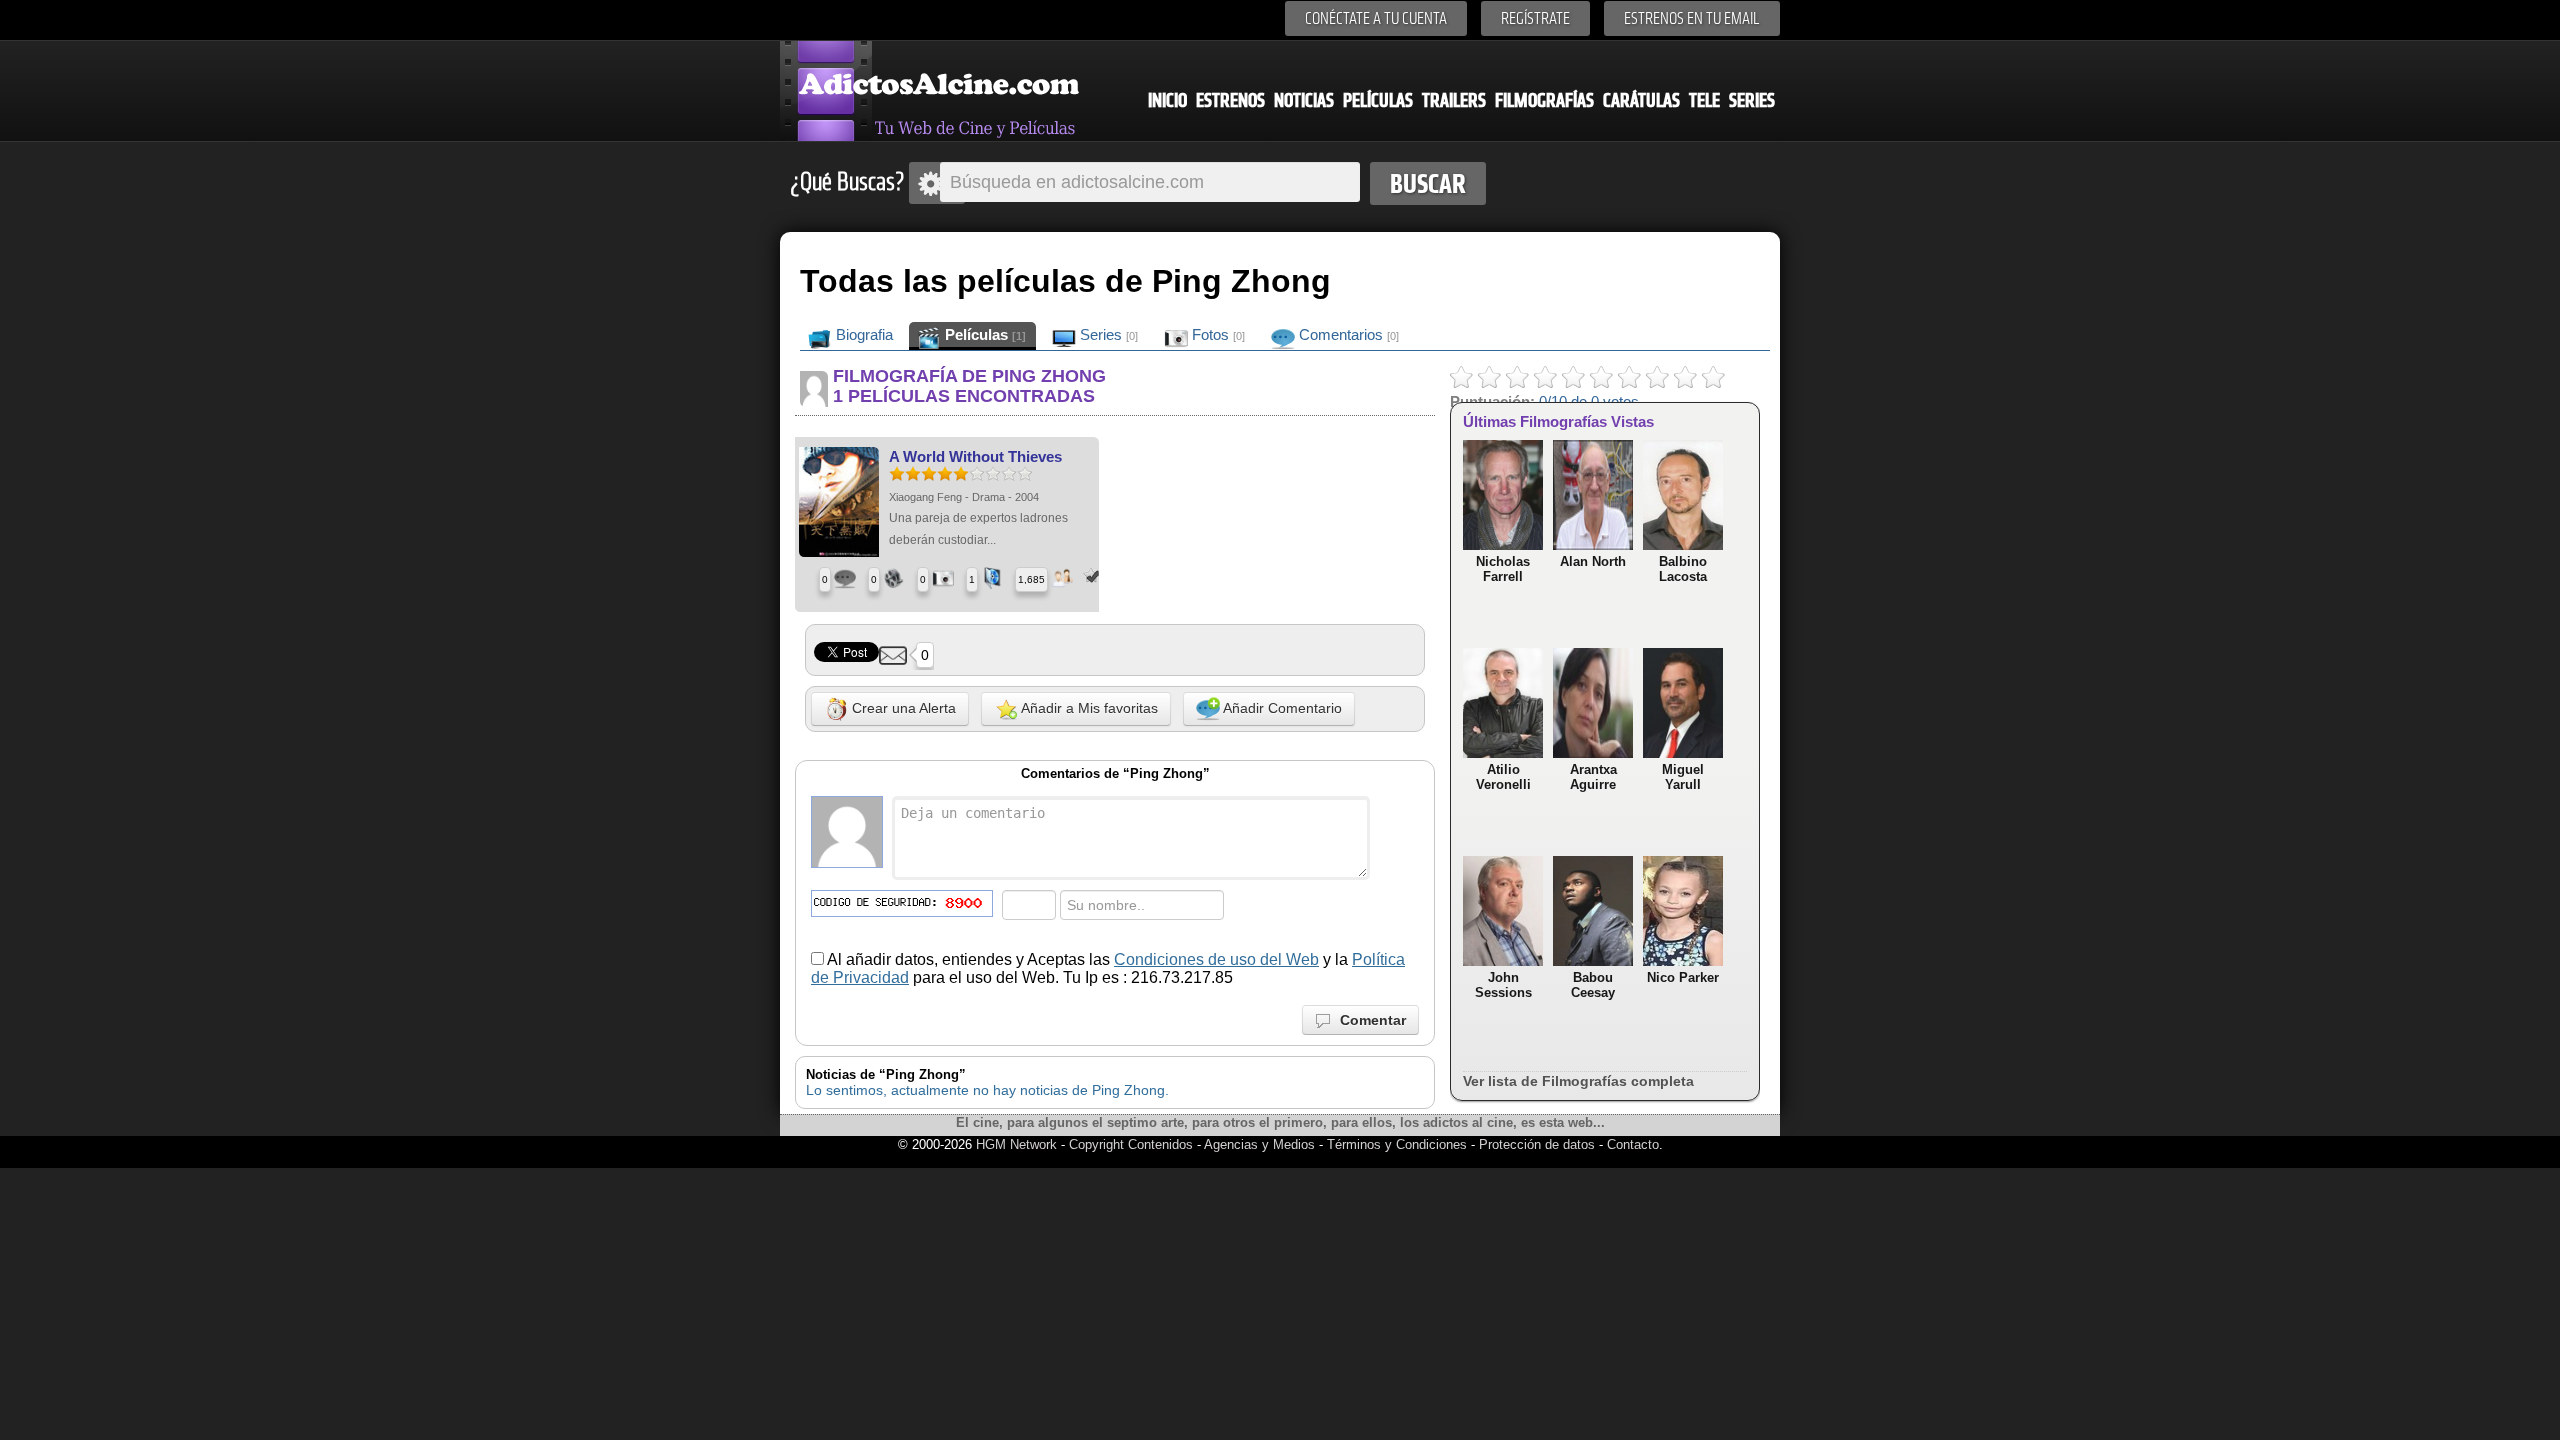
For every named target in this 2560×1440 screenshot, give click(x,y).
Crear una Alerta (902, 708)
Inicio (1167, 100)
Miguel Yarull (1683, 777)
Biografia (862, 334)
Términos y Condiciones (1399, 1144)
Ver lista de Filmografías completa (1578, 1081)
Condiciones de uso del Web (1216, 959)
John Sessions (1503, 985)
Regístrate (1535, 18)
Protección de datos (1537, 1144)
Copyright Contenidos (1131, 1144)
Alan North (1593, 561)
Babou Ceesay (1593, 985)
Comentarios (1347, 334)
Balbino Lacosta (1683, 569)
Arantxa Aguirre (1593, 777)
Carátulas (1641, 100)
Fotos (1216, 334)
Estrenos (1230, 100)
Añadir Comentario (1281, 708)
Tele (1704, 100)
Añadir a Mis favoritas (1088, 708)
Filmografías (1544, 100)
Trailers (1454, 100)
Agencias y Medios (1259, 1144)
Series (1752, 100)
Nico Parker (1683, 977)
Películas (1378, 100)
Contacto (1633, 1144)
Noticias (1304, 100)
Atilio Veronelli (1503, 777)
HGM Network (1016, 1144)
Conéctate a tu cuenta (1376, 18)
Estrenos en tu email (1692, 18)
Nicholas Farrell (1503, 569)
